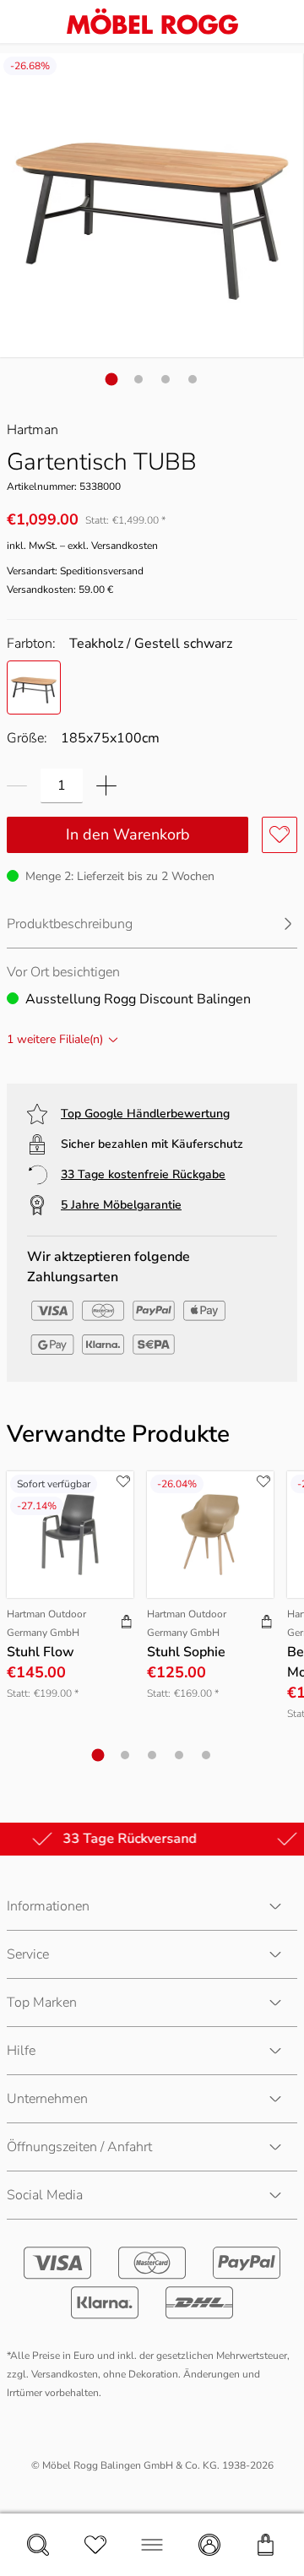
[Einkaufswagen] (266, 2545)
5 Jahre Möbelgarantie (121, 1205)
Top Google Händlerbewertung (145, 1114)
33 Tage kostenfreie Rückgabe (143, 1174)
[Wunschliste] (95, 2545)
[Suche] (38, 2545)
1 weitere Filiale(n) (55, 1039)
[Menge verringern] (17, 786)
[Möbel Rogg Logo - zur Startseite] (152, 22)
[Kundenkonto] (209, 2545)
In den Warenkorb (128, 834)
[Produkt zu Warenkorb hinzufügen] (127, 1623)
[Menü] (152, 2545)
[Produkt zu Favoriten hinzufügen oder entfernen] (280, 835)
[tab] (112, 379)
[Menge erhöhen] (106, 786)
